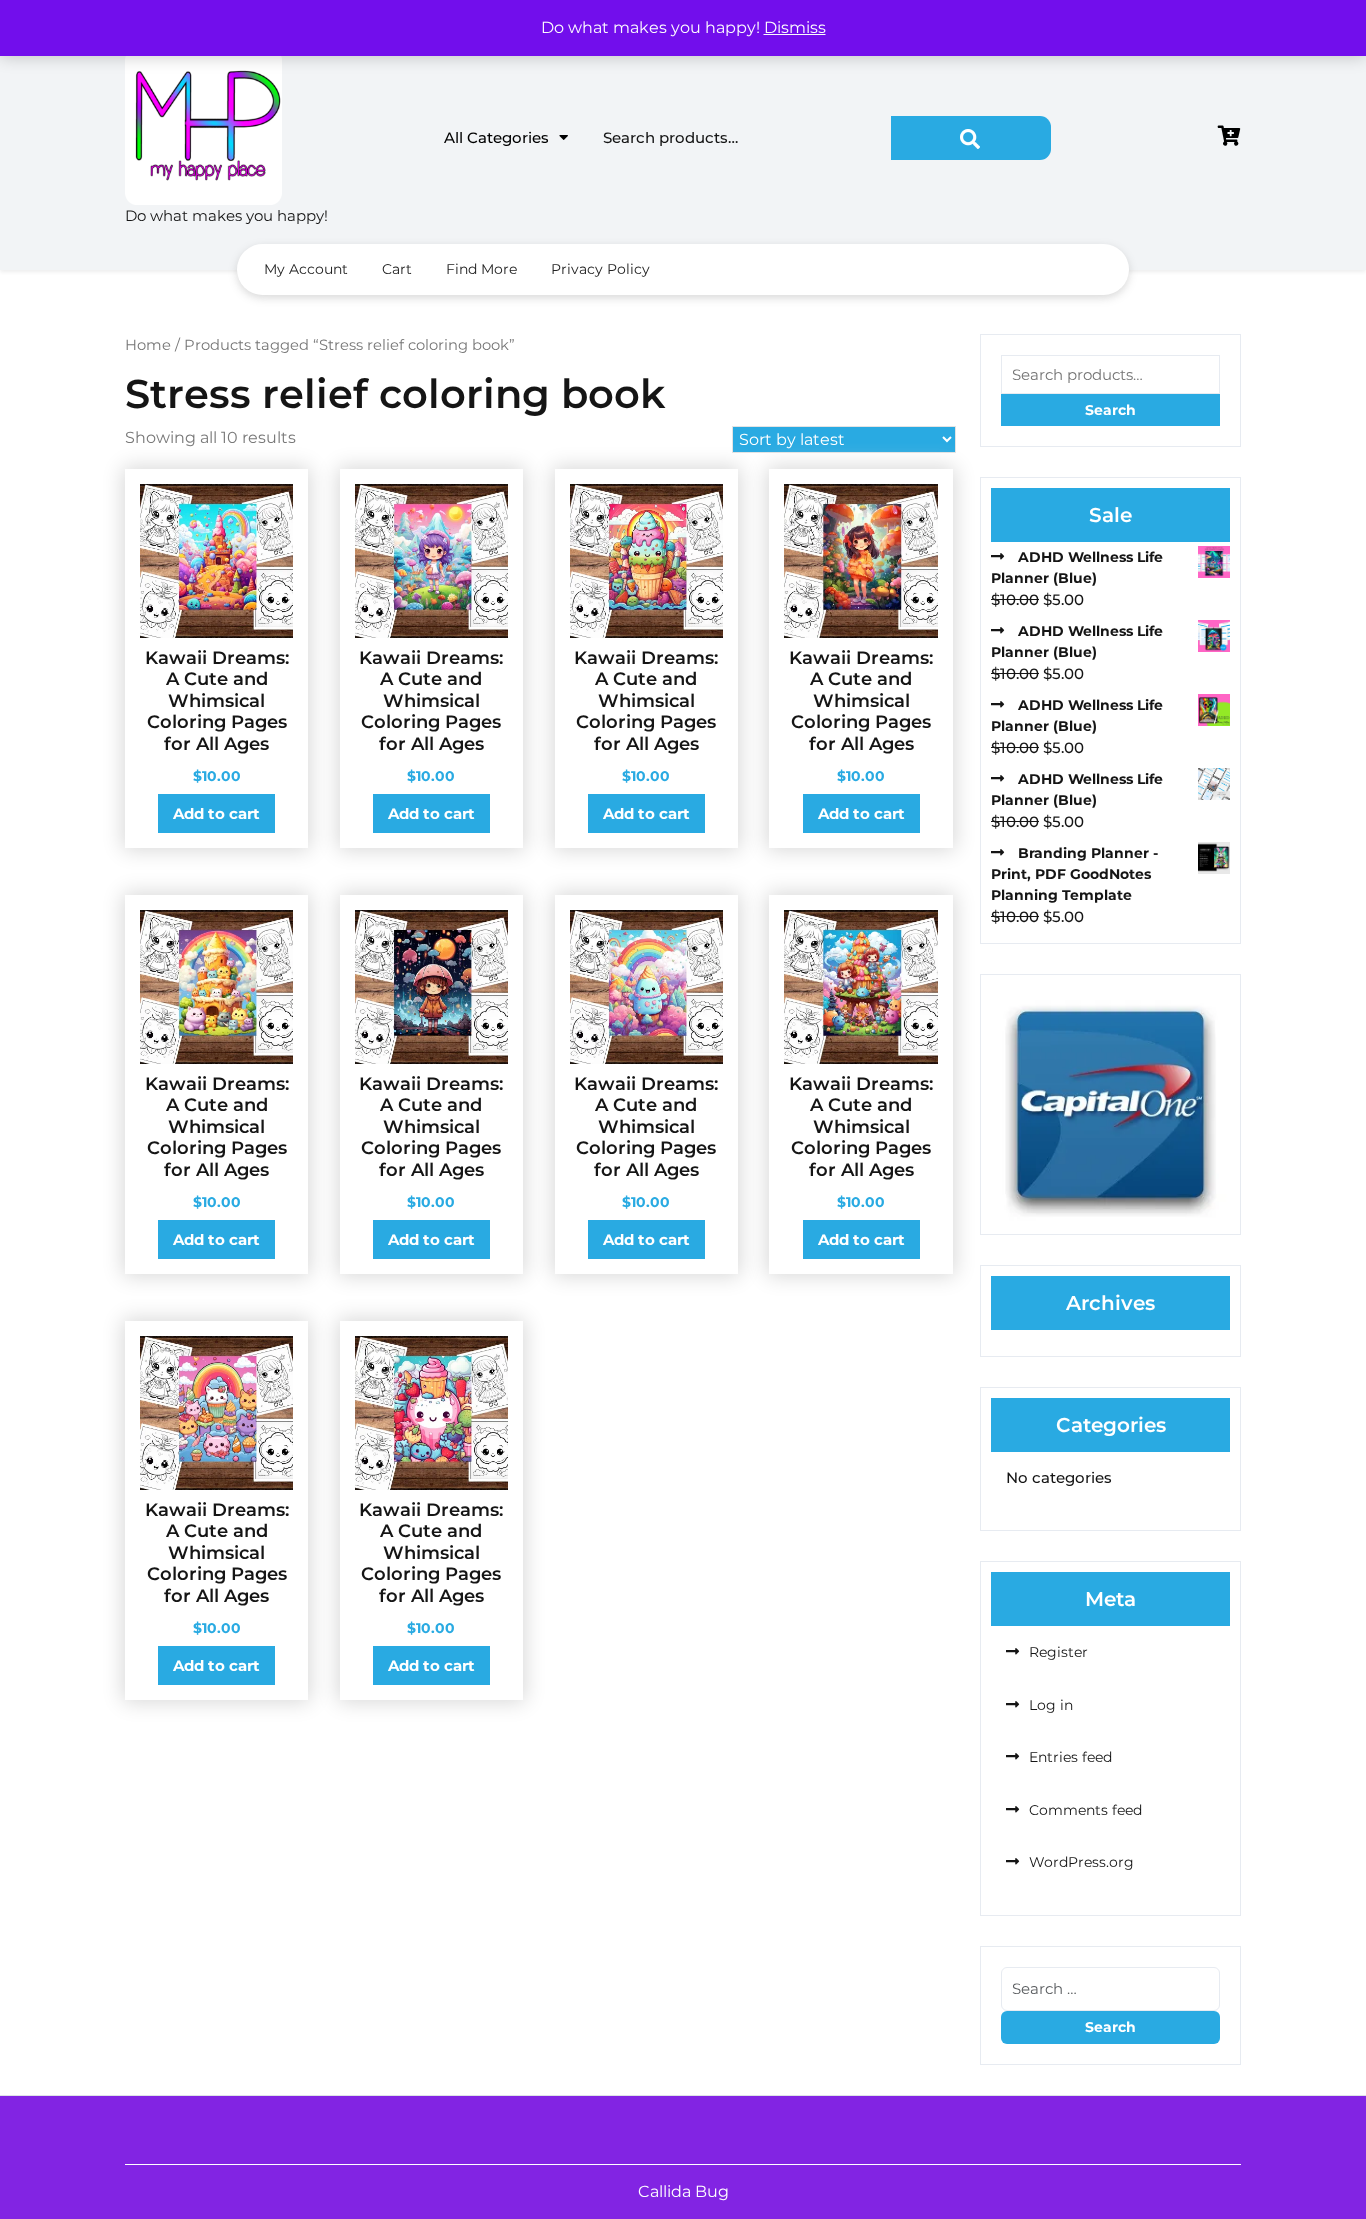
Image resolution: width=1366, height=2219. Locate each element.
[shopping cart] (1229, 137)
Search (971, 138)
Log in (1051, 1705)
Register (1058, 1652)
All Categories (496, 137)
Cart (397, 269)
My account (306, 269)
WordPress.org (1081, 1862)
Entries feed (1070, 1757)
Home (148, 345)
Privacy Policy (600, 269)
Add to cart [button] (216, 813)
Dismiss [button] (795, 27)
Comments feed (1085, 1810)
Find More (481, 269)
